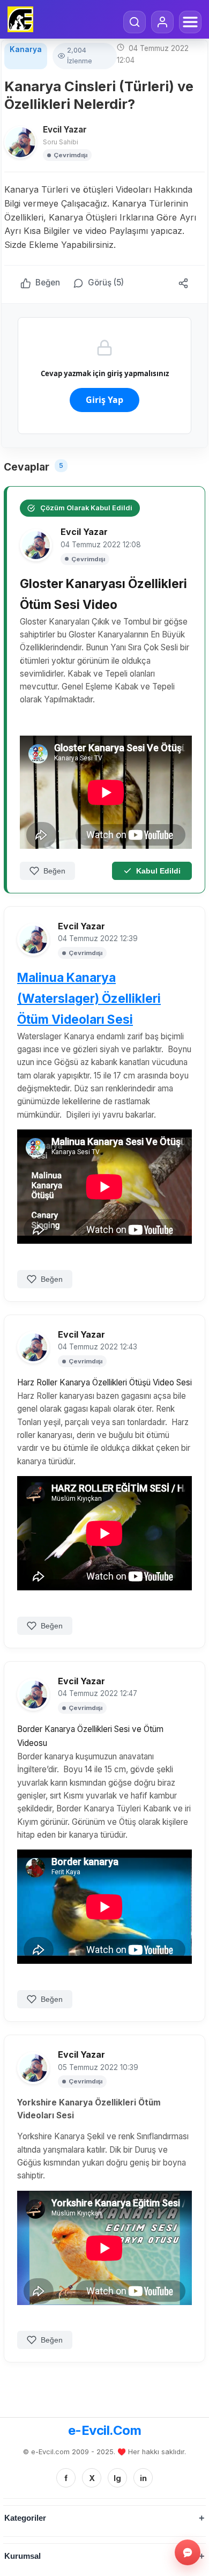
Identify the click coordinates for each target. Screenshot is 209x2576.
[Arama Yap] (135, 22)
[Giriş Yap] (162, 22)
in (143, 2478)
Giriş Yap (104, 400)
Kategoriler (25, 2518)
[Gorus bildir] (188, 2552)
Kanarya (26, 49)
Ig (117, 2478)
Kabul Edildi (158, 871)
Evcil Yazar (65, 130)
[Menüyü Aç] (190, 22)
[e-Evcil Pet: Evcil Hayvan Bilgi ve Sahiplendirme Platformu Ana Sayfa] (20, 19)
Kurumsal (23, 2556)
